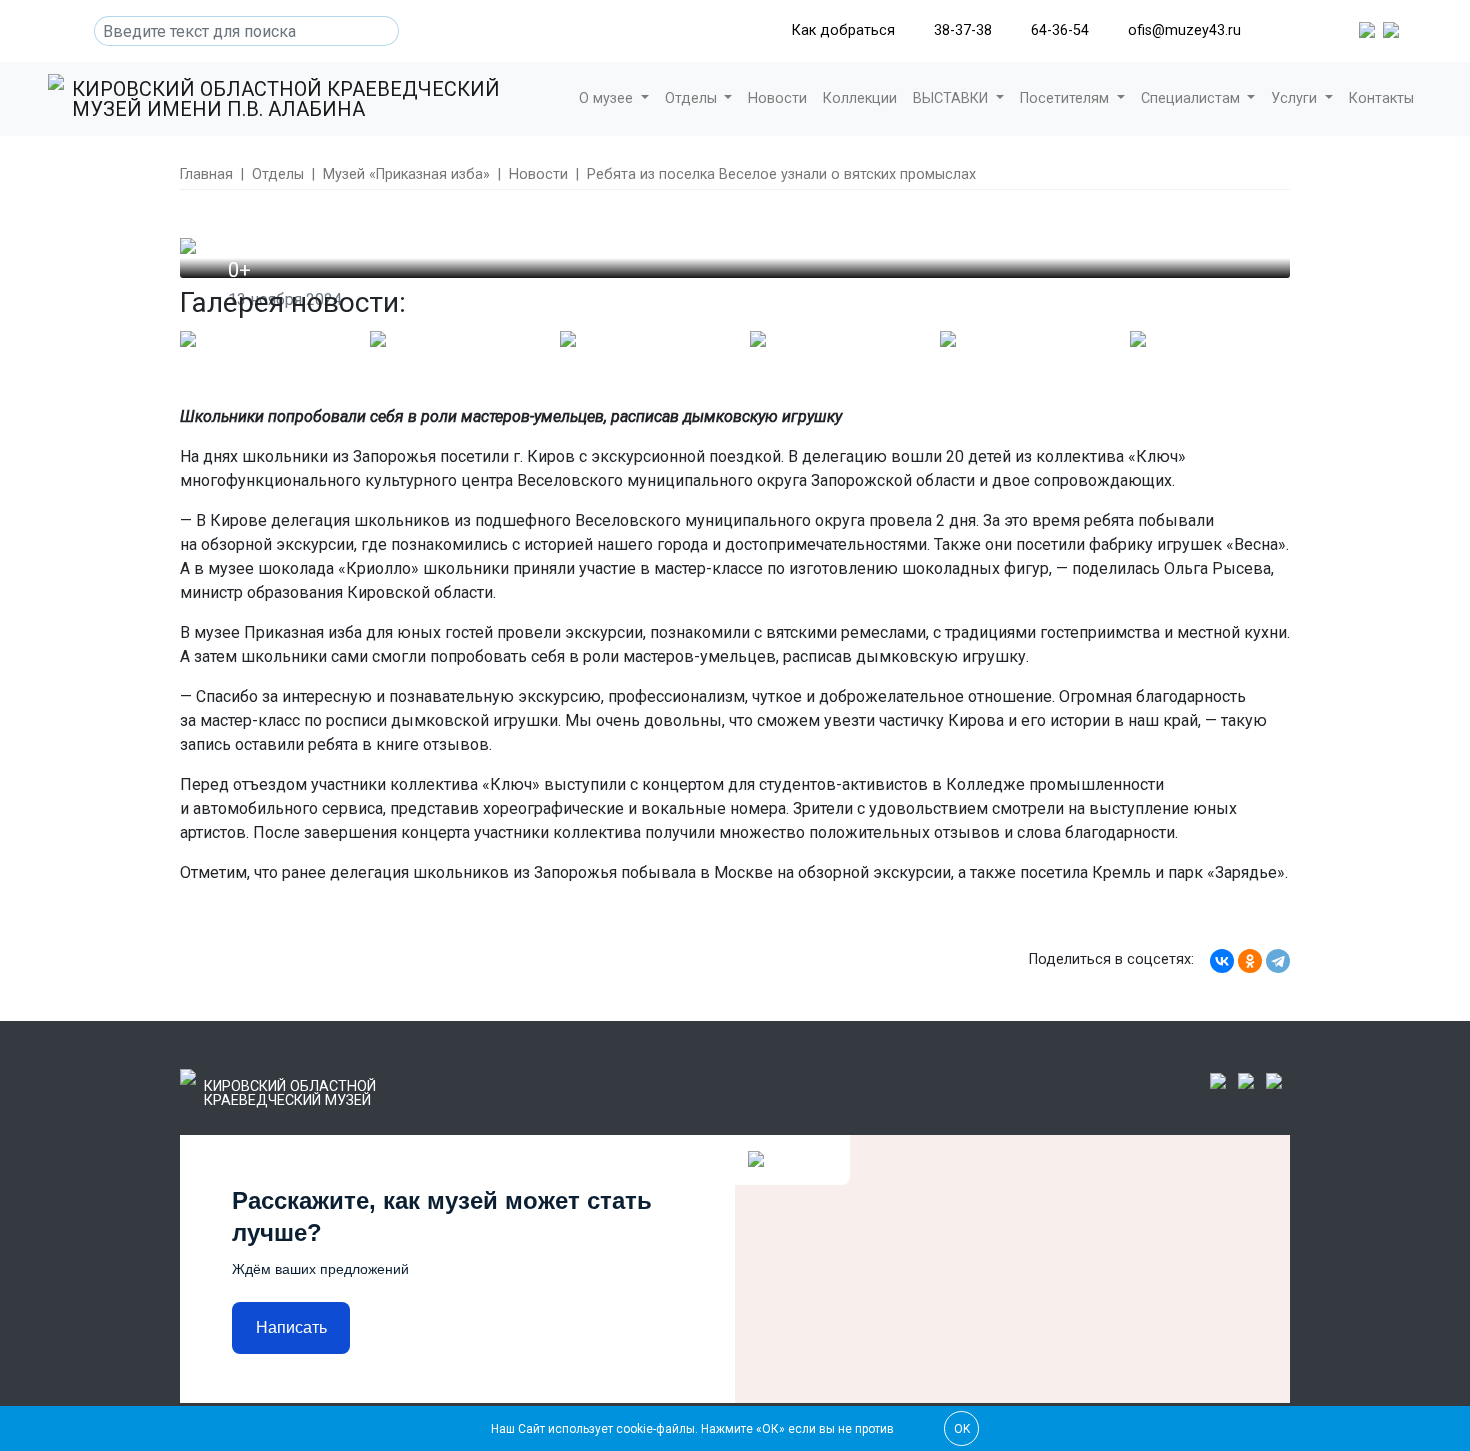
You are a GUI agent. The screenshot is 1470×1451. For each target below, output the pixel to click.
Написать (291, 1327)
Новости (777, 98)
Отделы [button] (693, 98)
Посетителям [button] (1066, 98)
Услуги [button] (1296, 98)
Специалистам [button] (1192, 98)
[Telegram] (1278, 961)
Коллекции (860, 98)
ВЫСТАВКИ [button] (952, 98)
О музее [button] (608, 98)
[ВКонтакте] (1222, 961)
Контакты (1381, 98)
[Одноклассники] (1250, 961)
